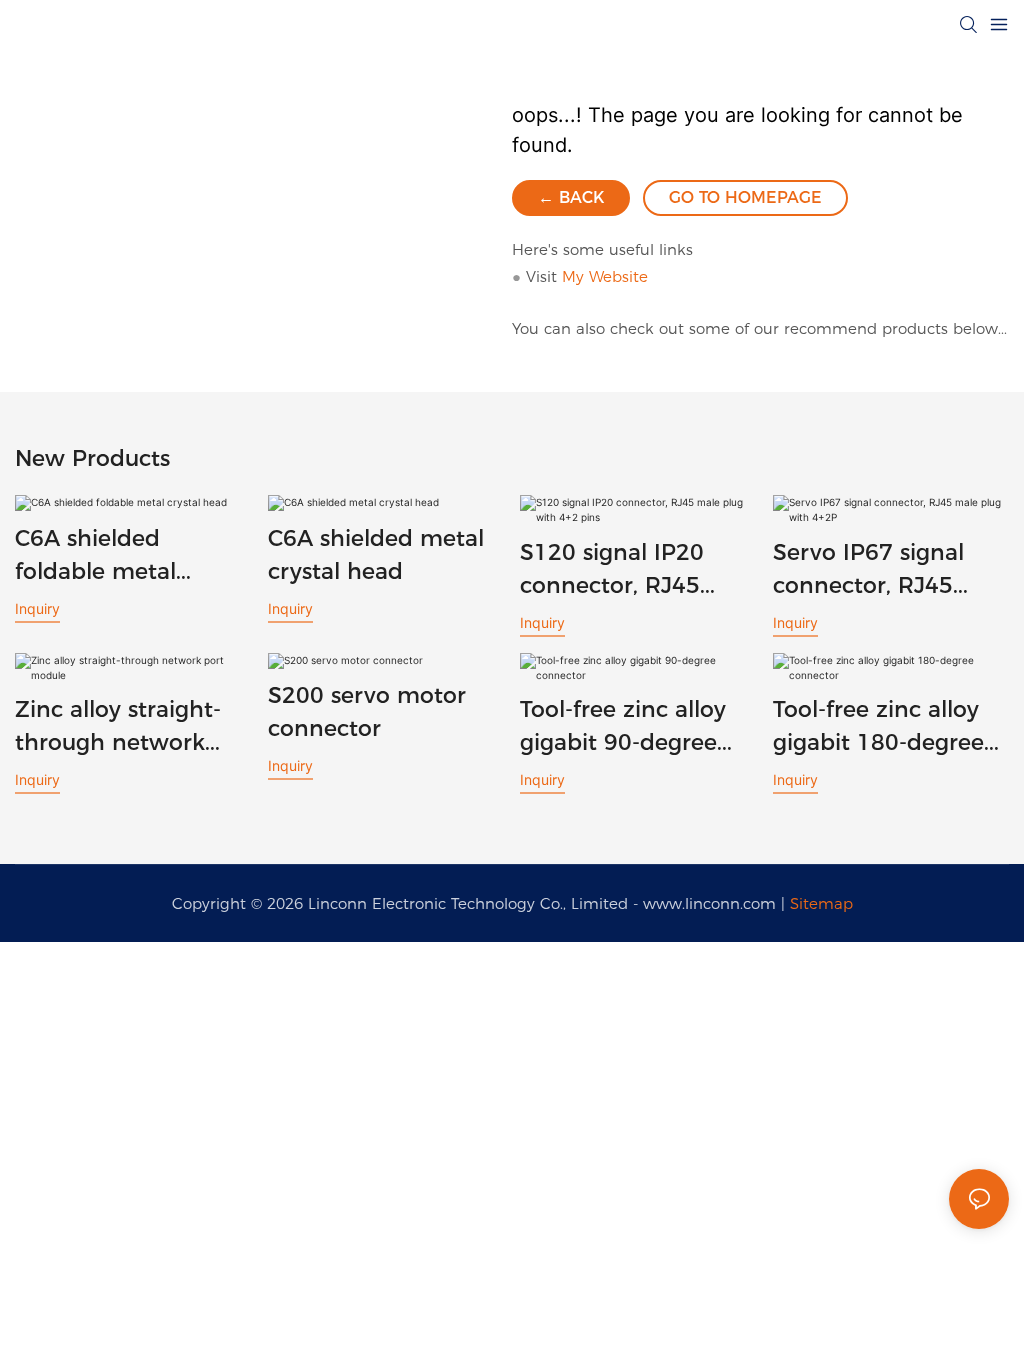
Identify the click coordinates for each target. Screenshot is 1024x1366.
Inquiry (37, 608)
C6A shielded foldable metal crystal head (95, 556)
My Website (605, 276)
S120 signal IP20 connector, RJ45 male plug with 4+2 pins (627, 570)
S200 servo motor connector (367, 712)
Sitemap (821, 903)
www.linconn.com (709, 903)
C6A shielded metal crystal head (376, 555)
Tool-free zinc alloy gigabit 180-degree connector (878, 727)
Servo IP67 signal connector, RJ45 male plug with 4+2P (887, 570)
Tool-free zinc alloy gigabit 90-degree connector (623, 727)
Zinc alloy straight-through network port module (118, 727)
